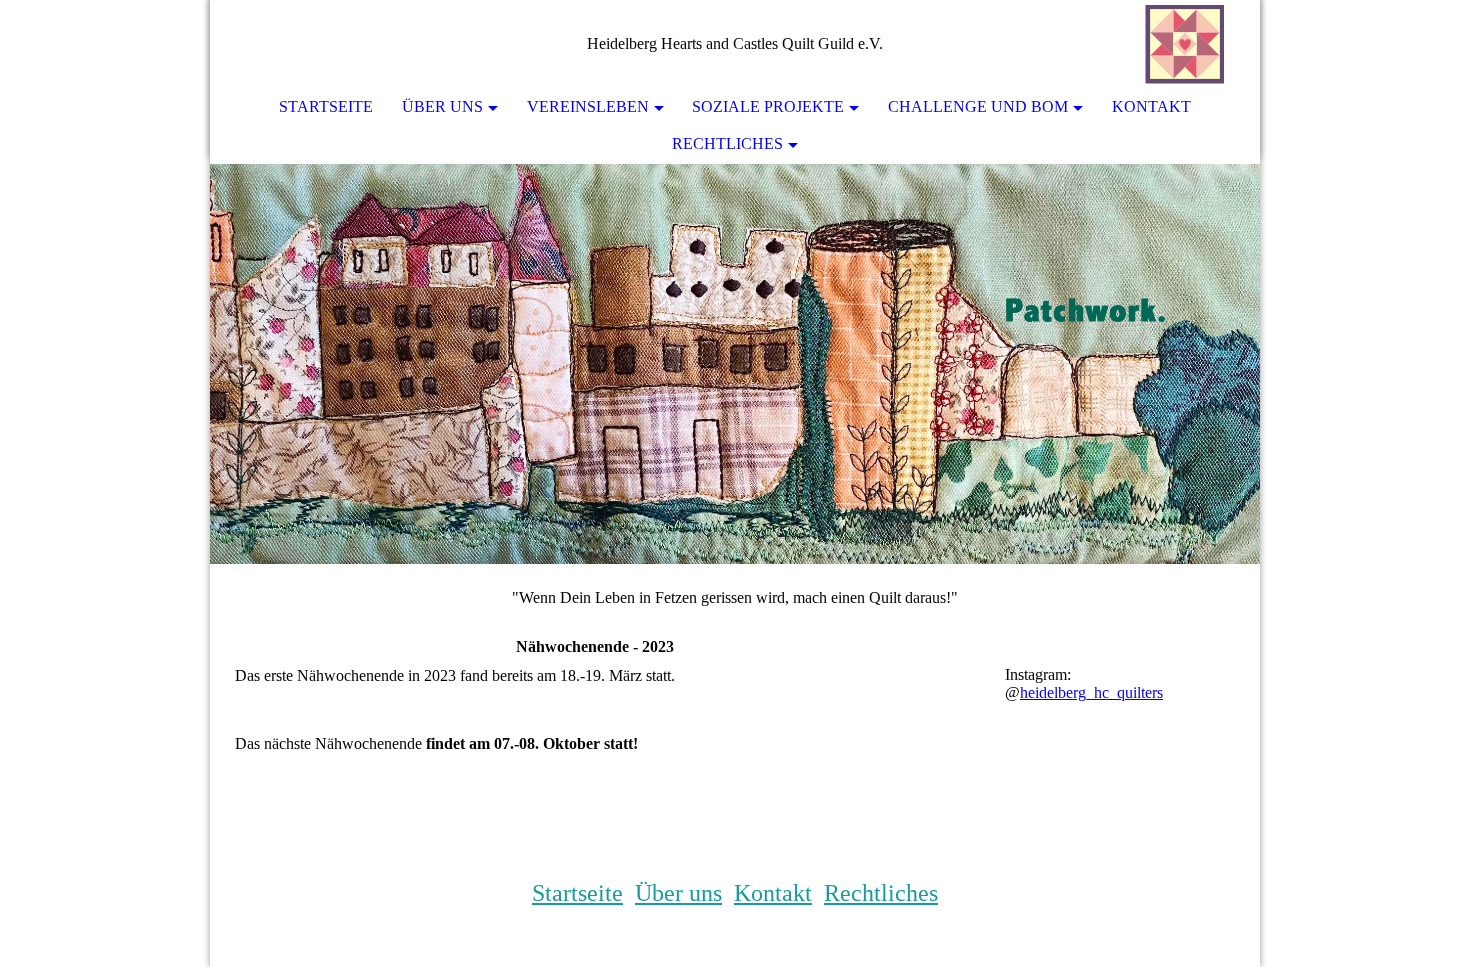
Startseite (326, 106)
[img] (1185, 45)
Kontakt (1151, 106)
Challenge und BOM (978, 106)
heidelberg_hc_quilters (1091, 692)
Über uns (442, 106)
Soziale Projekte (768, 106)
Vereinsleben (588, 106)
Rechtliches (727, 143)
